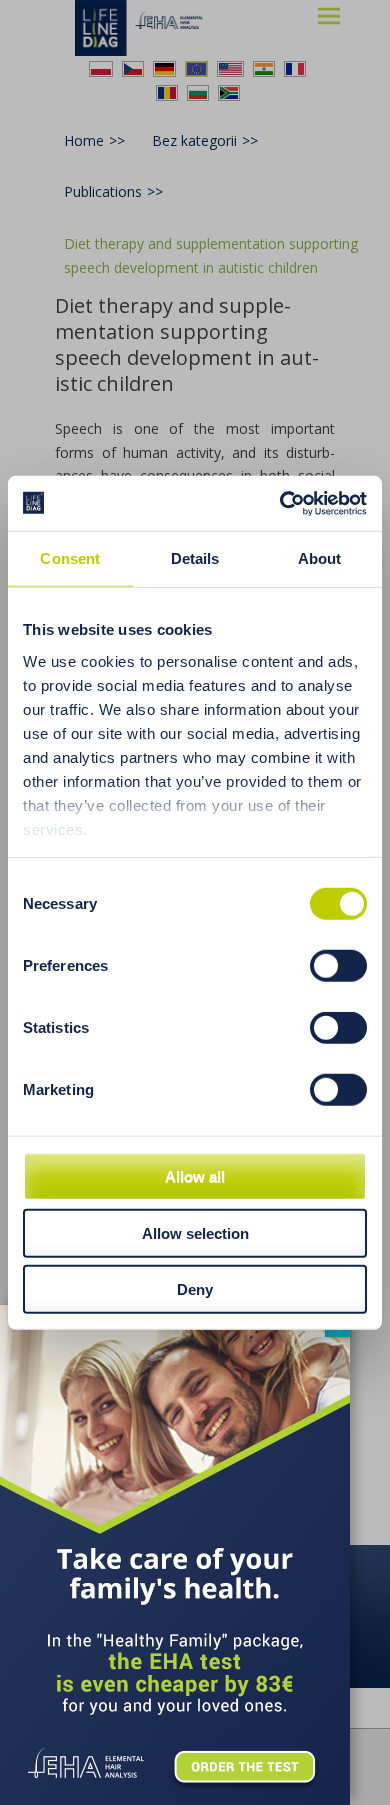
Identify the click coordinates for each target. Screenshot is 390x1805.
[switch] (338, 966)
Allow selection (195, 1232)
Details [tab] (195, 558)
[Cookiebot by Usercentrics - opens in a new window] (280, 503)
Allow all (195, 1176)
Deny (195, 1289)
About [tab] (320, 558)
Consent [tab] (70, 558)
